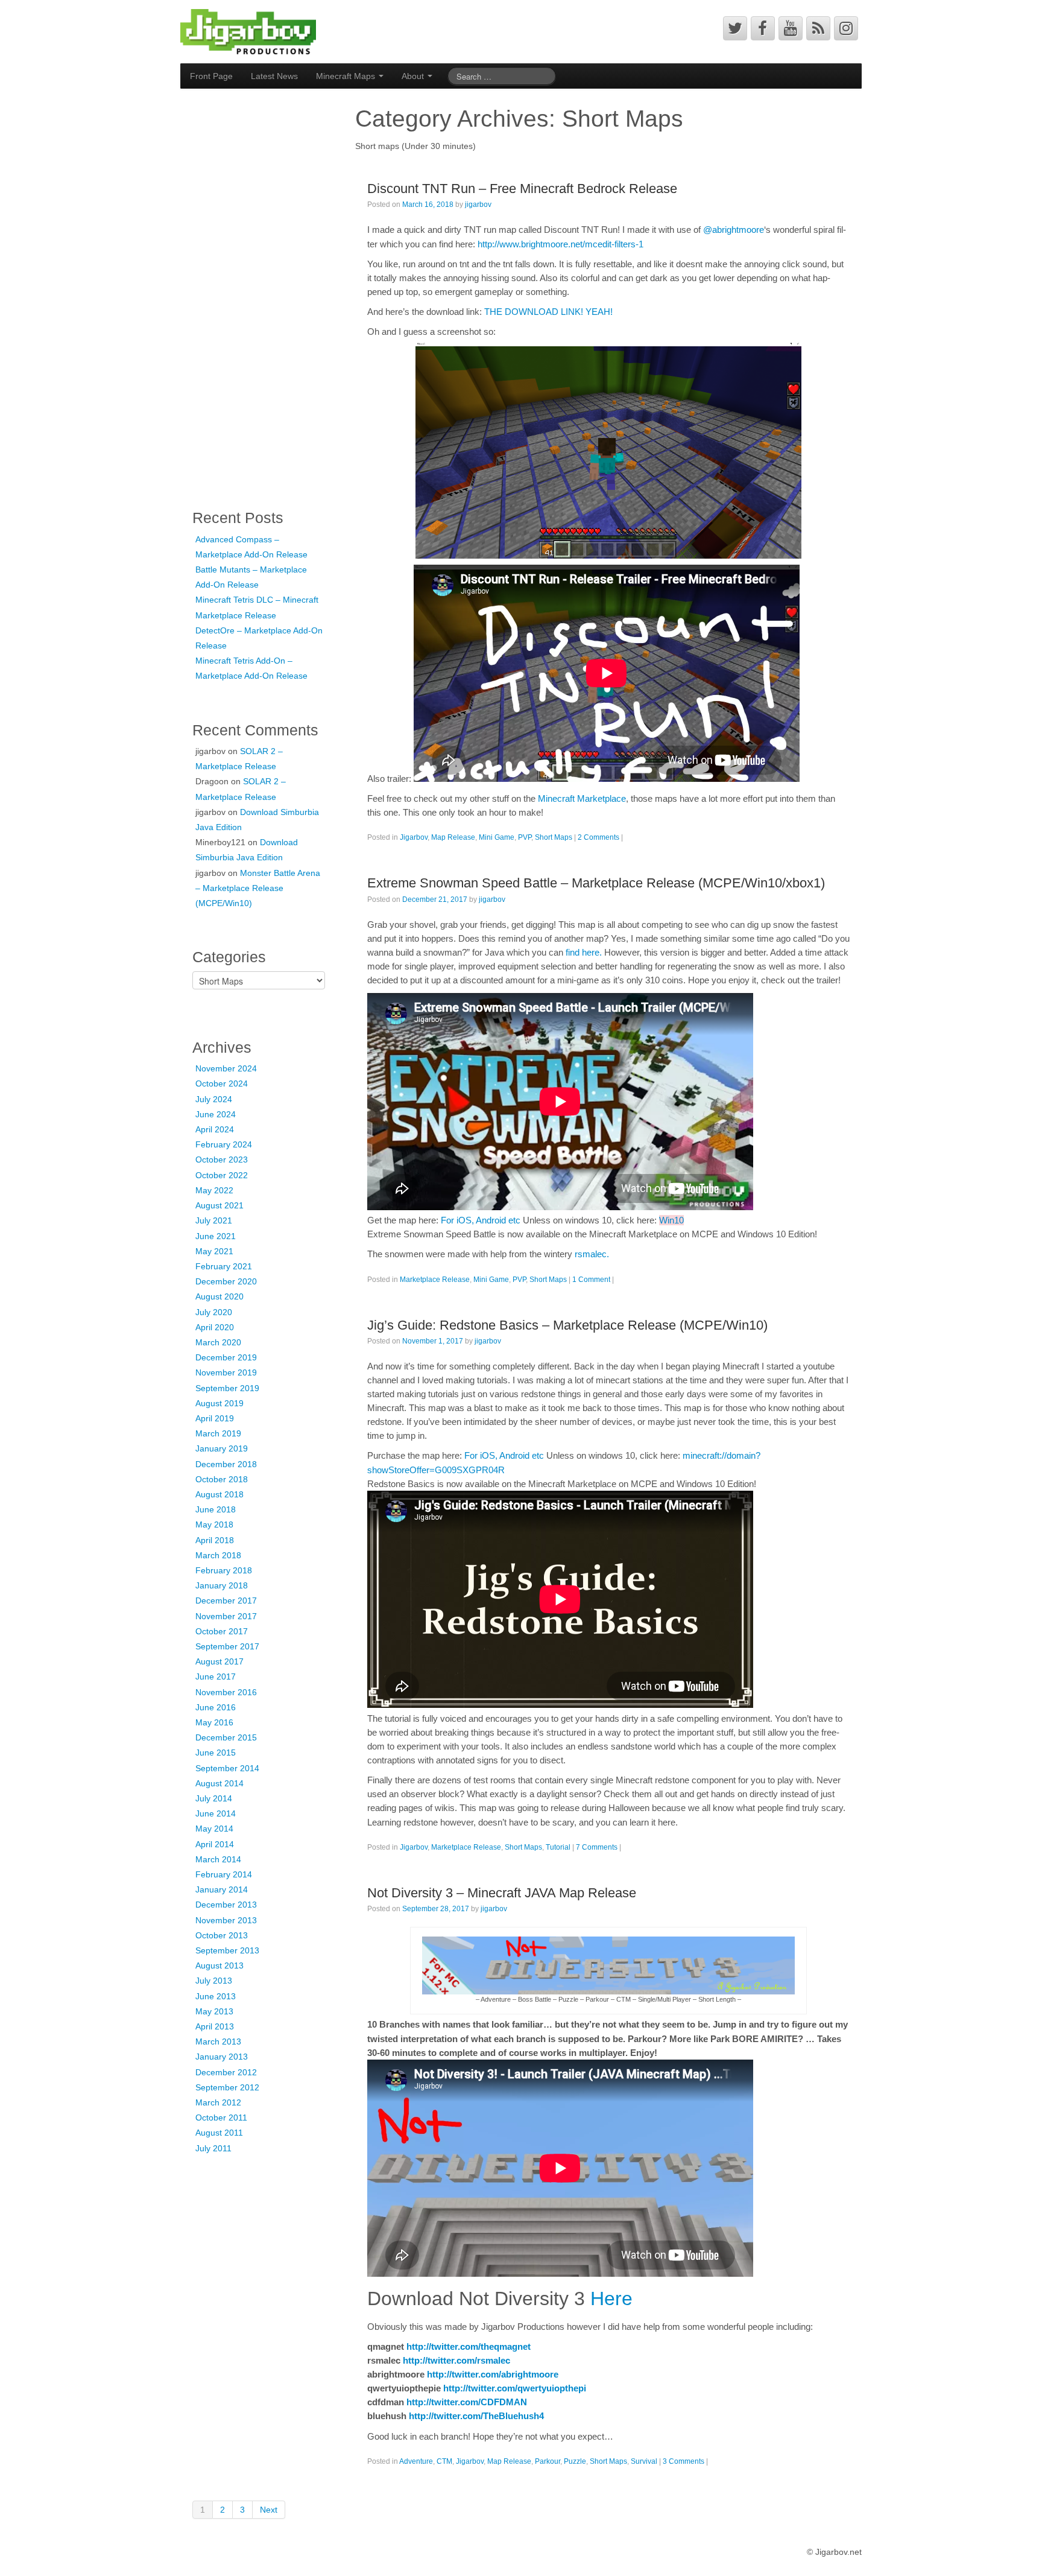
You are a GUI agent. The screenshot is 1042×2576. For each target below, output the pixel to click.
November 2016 (226, 1692)
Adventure (416, 2461)
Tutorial (558, 1847)
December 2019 (226, 1357)
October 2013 (222, 1935)
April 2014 (215, 1844)
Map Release (453, 837)
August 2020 (219, 1296)
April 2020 (215, 1327)
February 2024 (224, 1144)
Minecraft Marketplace (582, 798)
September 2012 (227, 2087)
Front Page (211, 76)
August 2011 (219, 2133)
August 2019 (219, 1403)
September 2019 (227, 1388)
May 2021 (214, 1251)
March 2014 (218, 1859)
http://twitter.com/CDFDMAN (467, 2402)
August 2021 (219, 1205)
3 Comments (684, 2461)
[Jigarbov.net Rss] (818, 28)
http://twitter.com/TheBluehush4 (476, 2416)
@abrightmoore (734, 230)
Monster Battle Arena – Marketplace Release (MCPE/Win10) (258, 888)
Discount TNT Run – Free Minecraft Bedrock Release (522, 189)
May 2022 (214, 1190)
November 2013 (226, 1920)
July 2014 (214, 1798)
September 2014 (227, 1768)
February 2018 (224, 1570)
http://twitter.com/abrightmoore (493, 2374)
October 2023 (222, 1160)
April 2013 (215, 2026)
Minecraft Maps (347, 76)
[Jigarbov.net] (248, 31)
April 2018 (215, 1540)
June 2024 (216, 1114)
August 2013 (219, 1965)
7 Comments (597, 1847)
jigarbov (478, 205)
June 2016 (216, 1707)
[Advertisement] (241, 294)
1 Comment (591, 1280)
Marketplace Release (435, 1280)
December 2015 (226, 1737)
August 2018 (219, 1494)
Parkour (548, 2461)
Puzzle (575, 2461)
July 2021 (214, 1220)
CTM (444, 2461)
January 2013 (222, 2057)
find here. (584, 952)
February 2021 (224, 1266)
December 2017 (226, 1600)
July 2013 (214, 1981)
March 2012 (218, 2102)
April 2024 (215, 1129)
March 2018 (218, 1555)
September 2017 (227, 1646)
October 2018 (222, 1479)
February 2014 (224, 1874)
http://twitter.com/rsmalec (456, 2360)
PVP (525, 837)
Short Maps (554, 837)
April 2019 (215, 1418)
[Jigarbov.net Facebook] (763, 28)
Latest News (274, 76)
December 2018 (226, 1464)
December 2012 (226, 2072)
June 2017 (216, 1677)
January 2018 (222, 1585)
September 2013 (227, 1950)
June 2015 (216, 1753)
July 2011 (213, 2148)
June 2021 (216, 1236)
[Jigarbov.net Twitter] (735, 28)
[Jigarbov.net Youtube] (791, 28)
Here (611, 2298)
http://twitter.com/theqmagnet (469, 2346)
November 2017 (226, 1616)
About (414, 76)
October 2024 (222, 1083)
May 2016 (214, 1722)
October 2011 (221, 2118)
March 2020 (218, 1342)
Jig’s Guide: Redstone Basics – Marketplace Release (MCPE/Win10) (567, 1325)
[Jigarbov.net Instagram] (846, 28)
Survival (644, 2461)
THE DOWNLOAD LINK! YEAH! (548, 312)
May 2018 (214, 1524)
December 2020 (226, 1281)
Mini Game (497, 837)
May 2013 (214, 2011)
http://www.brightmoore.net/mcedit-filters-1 (560, 244)
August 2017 (219, 1661)
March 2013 (218, 2041)
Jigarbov (414, 837)
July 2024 (214, 1099)
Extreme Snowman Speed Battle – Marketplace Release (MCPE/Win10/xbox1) (596, 883)
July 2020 (214, 1312)
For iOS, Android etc (481, 1220)
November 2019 (226, 1372)
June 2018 (216, 1509)
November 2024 (226, 1068)
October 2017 (222, 1631)
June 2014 (216, 1813)
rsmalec (591, 1254)
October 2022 (222, 1175)
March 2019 (218, 1433)
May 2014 (214, 1829)
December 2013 (226, 1905)
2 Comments (598, 837)
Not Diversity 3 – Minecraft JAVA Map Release (502, 1893)
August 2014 (219, 1783)
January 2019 (222, 1448)
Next (269, 2510)
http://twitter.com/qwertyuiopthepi (515, 2388)
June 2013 (216, 1996)
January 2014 (222, 1889)
